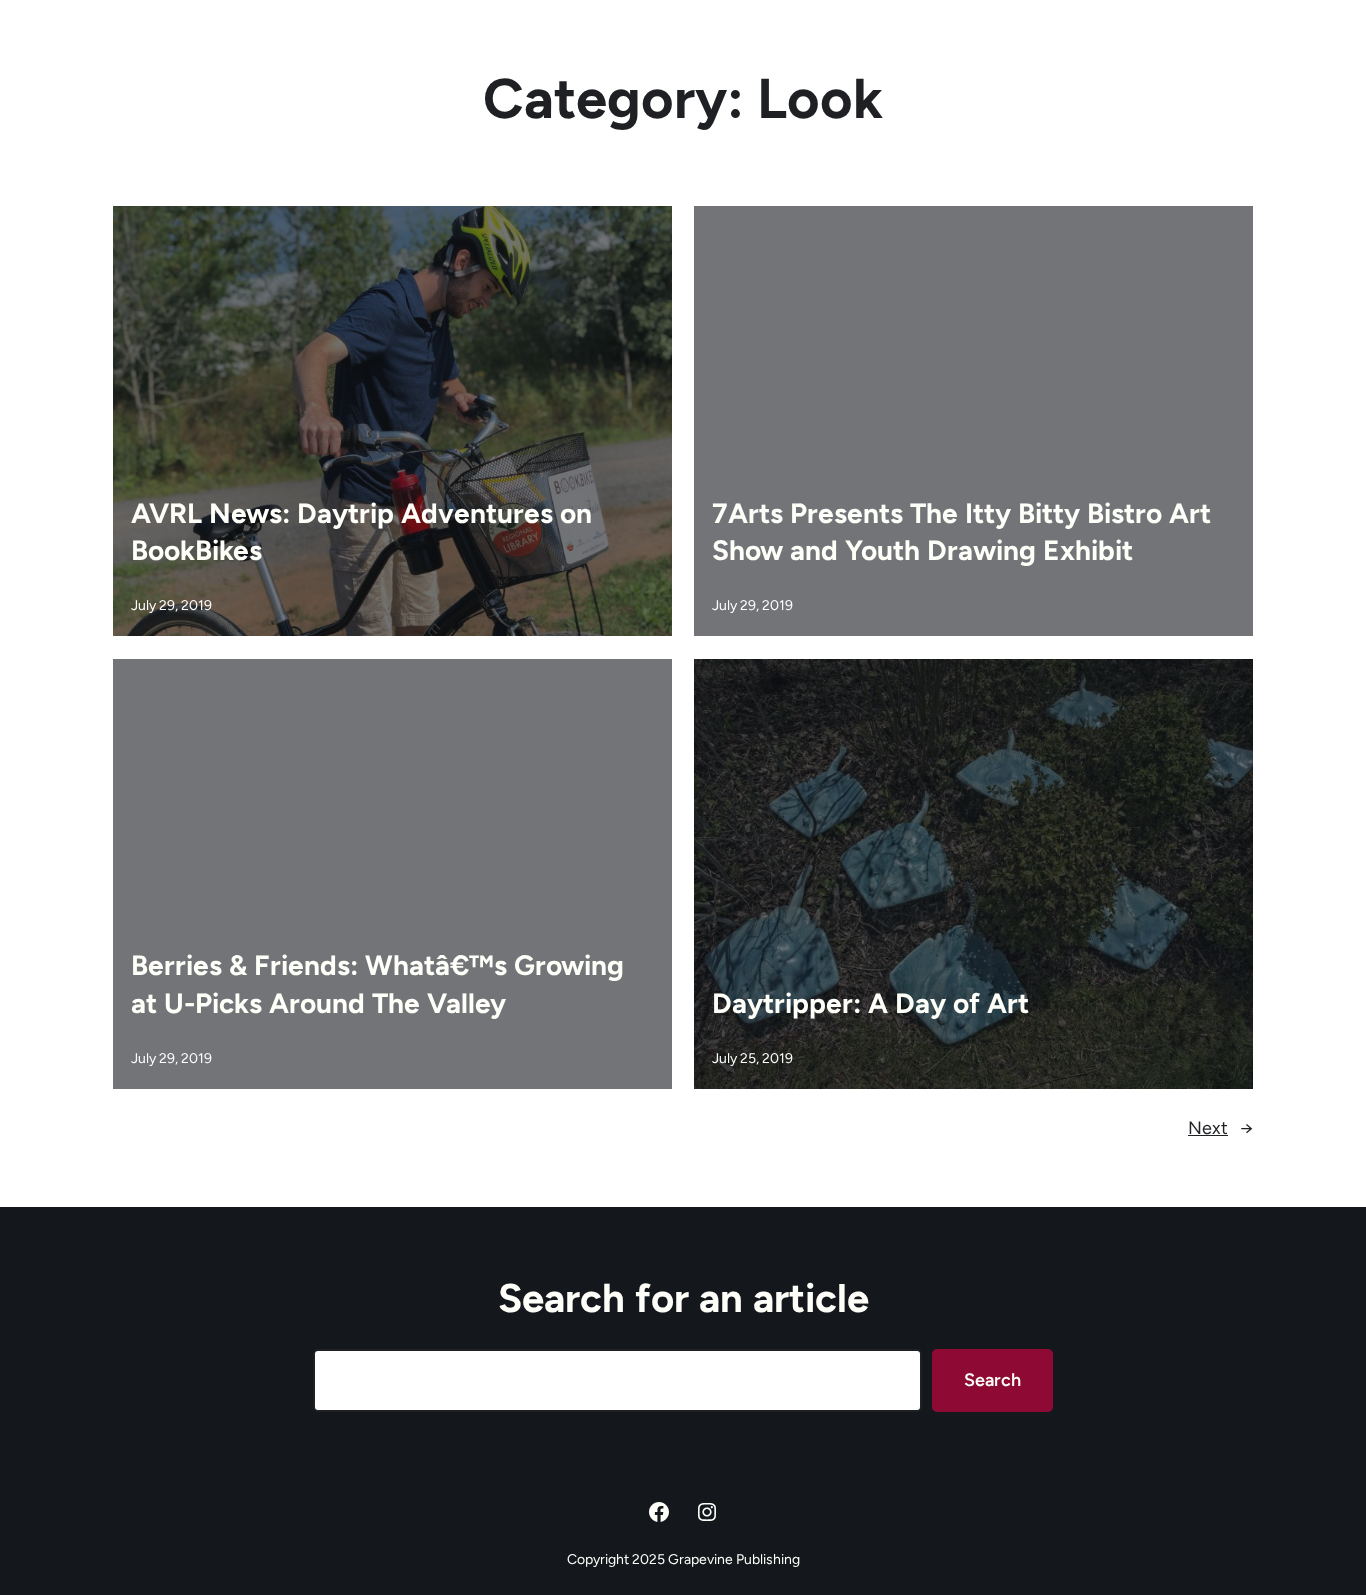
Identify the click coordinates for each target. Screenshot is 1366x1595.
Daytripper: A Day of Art (870, 1003)
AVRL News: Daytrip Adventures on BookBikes (361, 532)
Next (1220, 1128)
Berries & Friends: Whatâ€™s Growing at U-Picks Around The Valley (377, 984)
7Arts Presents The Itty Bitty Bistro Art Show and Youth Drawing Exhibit (961, 532)
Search (992, 1380)
